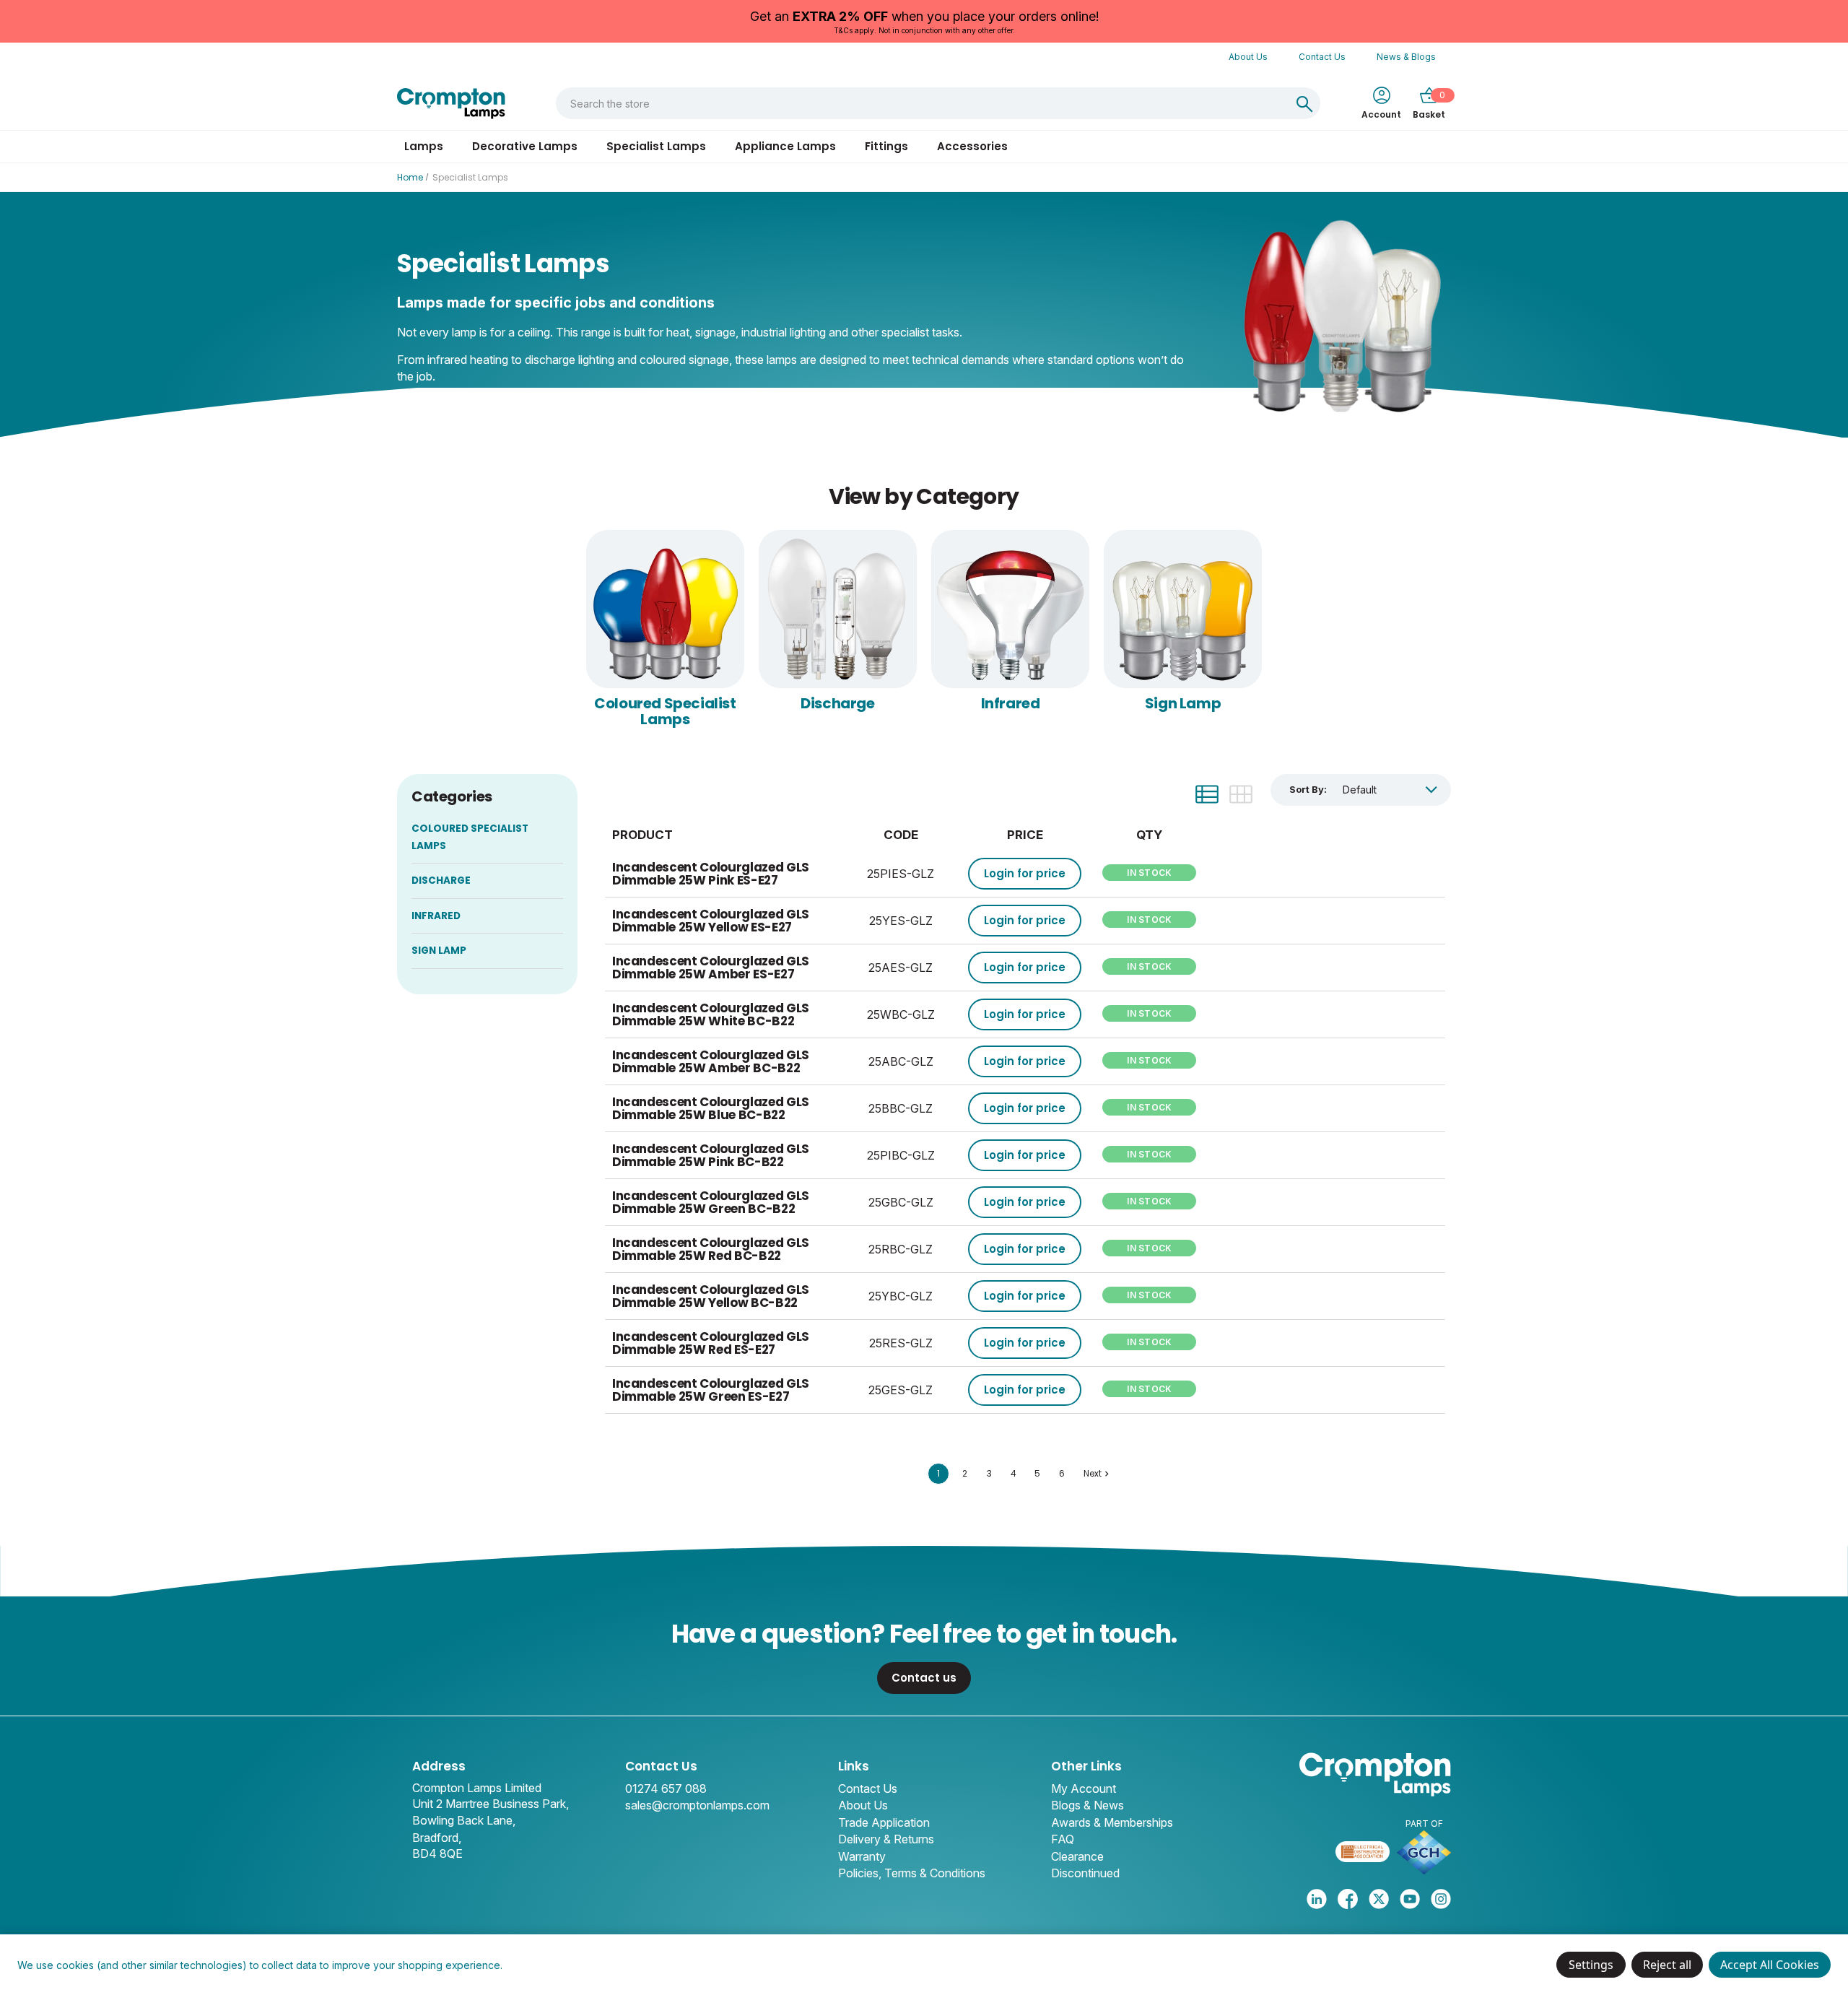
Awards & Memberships (1112, 1822)
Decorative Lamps (525, 146)
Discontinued (1085, 1873)
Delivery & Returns (886, 1839)
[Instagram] (1441, 1899)
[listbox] (1390, 790)
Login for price (1025, 873)
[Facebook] (1348, 1899)
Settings (1591, 1965)
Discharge (837, 703)
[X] (1379, 1899)
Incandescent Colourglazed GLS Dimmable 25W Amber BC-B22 (711, 1062)
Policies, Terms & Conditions (912, 1873)
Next (1093, 1473)
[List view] (1207, 794)
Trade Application (884, 1822)
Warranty (862, 1856)
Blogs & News (1088, 1805)
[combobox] (923, 103)
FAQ (1063, 1839)
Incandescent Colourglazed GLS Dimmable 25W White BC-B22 (711, 1015)
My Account (1084, 1788)
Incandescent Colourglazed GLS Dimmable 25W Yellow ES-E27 (711, 921)
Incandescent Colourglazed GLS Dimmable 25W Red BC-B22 (711, 1249)
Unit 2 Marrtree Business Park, (491, 1804)
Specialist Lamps (656, 146)
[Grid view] (1241, 794)
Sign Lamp (1183, 703)
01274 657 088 (666, 1788)
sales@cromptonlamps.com (697, 1805)
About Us (1248, 57)
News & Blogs (1406, 57)
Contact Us (1322, 57)
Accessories (972, 146)
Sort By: (1308, 789)
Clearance (1077, 1856)
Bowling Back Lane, (464, 1820)
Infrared (1011, 703)
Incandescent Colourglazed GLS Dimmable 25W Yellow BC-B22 (711, 1296)
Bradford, (437, 1838)
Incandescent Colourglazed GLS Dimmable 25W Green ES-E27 (711, 1390)
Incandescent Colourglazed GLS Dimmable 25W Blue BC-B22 (711, 1109)
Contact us (924, 1678)
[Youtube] (1410, 1899)
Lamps (424, 146)
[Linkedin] (1317, 1899)
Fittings (886, 146)
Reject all (1667, 1965)
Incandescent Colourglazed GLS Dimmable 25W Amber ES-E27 (711, 968)
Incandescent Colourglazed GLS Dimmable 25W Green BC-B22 (711, 1203)
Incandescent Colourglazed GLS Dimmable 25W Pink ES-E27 (711, 874)
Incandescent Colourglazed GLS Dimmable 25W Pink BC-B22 (711, 1156)
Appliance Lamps (785, 146)
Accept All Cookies (1770, 1965)
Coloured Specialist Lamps (665, 711)
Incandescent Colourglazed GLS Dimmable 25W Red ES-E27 (711, 1343)
